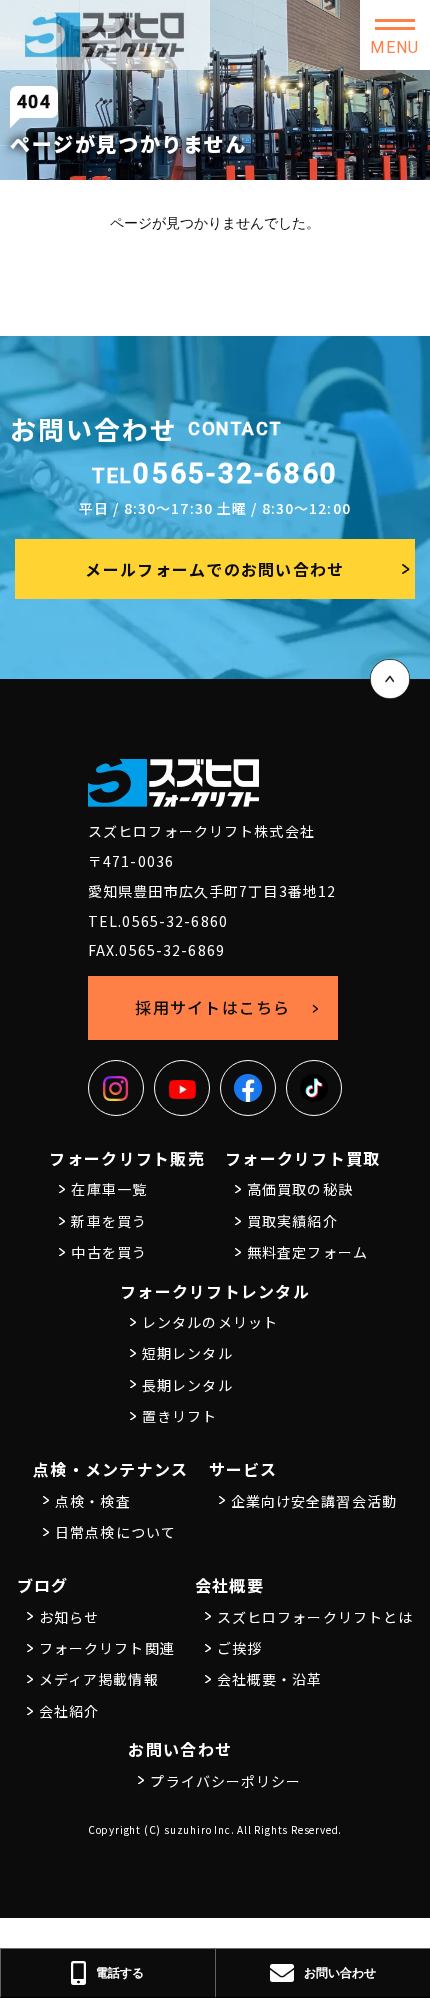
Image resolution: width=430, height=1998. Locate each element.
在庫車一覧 (109, 1189)
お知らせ (69, 1617)
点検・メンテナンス (111, 1469)
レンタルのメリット (210, 1322)
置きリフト (180, 1416)
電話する (120, 1972)
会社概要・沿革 (270, 1679)
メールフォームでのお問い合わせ (214, 569)
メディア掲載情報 (99, 1679)
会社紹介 (69, 1711)
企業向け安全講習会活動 (314, 1501)
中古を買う (109, 1252)
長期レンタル (187, 1385)
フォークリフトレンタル (215, 1291)
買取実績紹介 (292, 1221)
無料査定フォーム (307, 1252)
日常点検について (115, 1532)
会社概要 (229, 1585)
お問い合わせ (180, 1749)
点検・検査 (93, 1501)
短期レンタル (187, 1353)
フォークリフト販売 (127, 1158)
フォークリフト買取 (303, 1158)
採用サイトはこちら (213, 1007)
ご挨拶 (239, 1648)
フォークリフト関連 (107, 1648)
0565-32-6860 (215, 473)
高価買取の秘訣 (300, 1189)
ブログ (43, 1585)
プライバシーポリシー (225, 1781)
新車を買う (109, 1221)
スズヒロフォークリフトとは (315, 1617)
